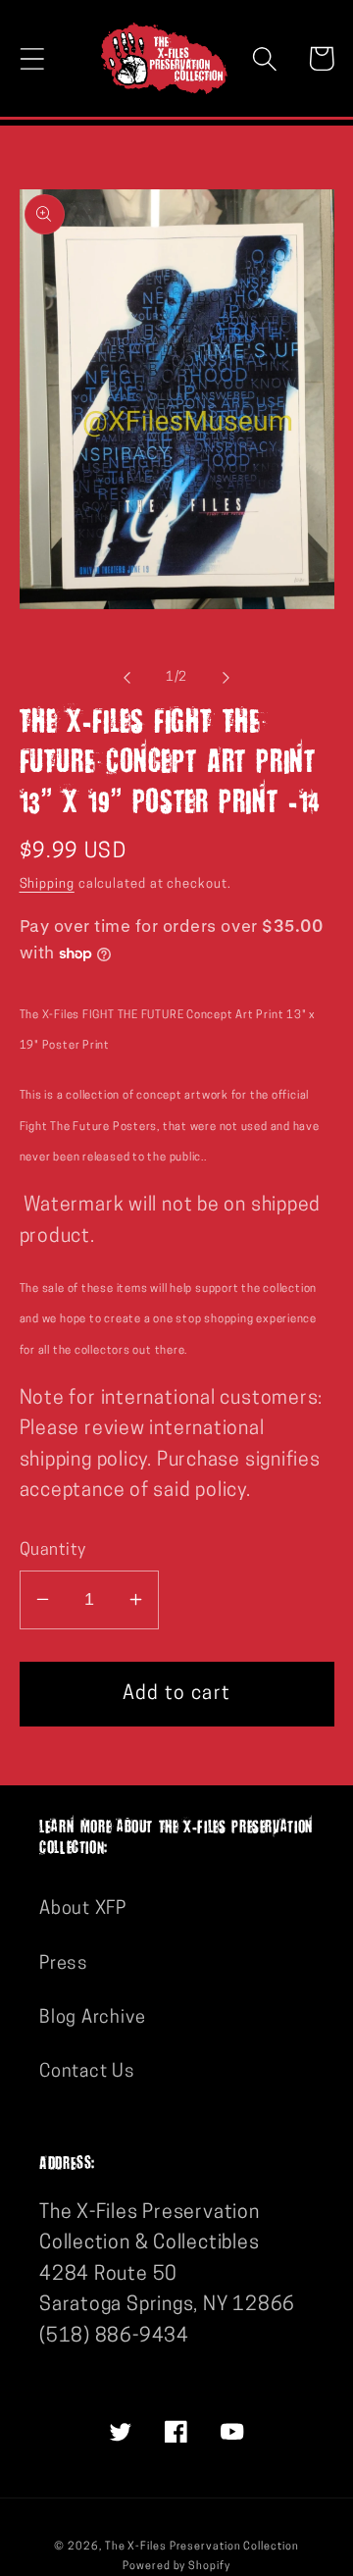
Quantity (53, 1550)
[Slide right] (227, 678)
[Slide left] (126, 678)
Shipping (47, 884)
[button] (32, 58)
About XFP (83, 1909)
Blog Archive (92, 2018)
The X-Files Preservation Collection (202, 2547)
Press (64, 1964)
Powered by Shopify (176, 2567)
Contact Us (87, 2072)
